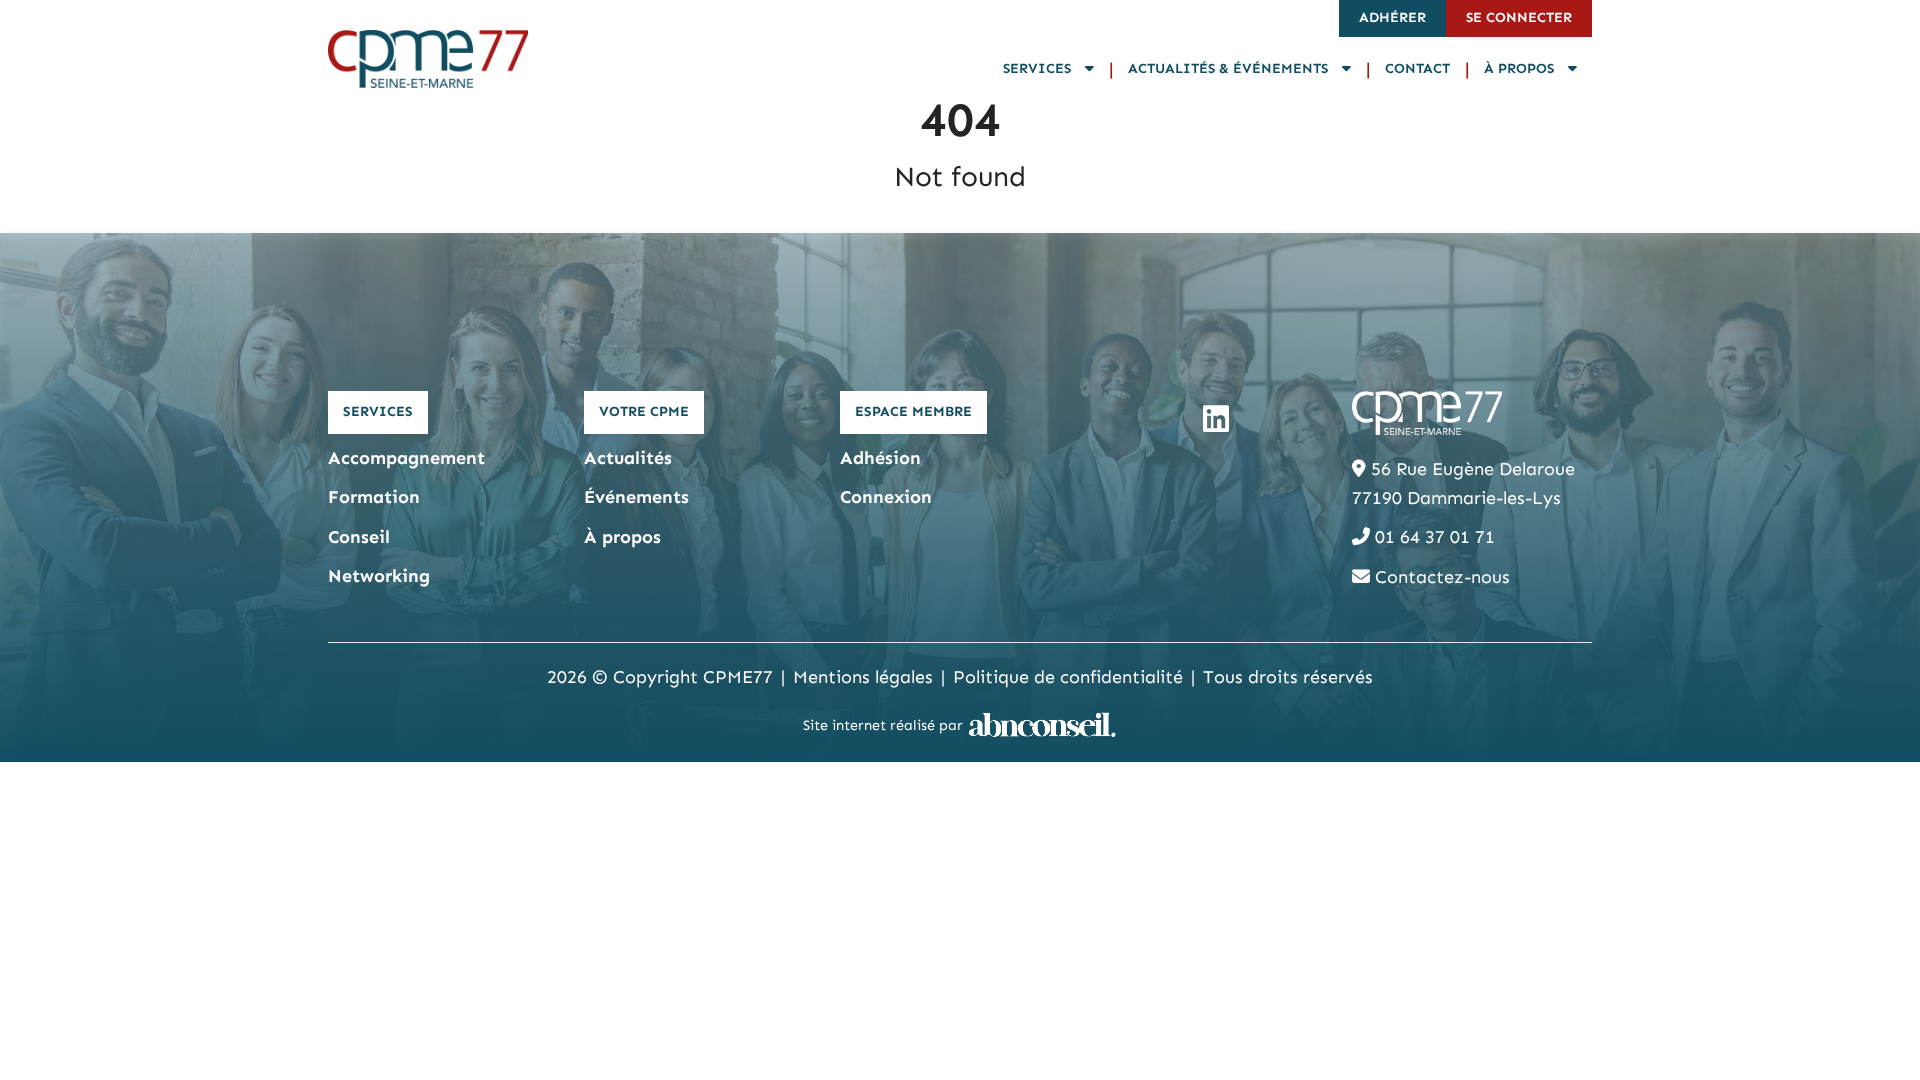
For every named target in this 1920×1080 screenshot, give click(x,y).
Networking (379, 576)
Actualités (628, 458)
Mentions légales (863, 677)
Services (1039, 68)
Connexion (886, 497)
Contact (1417, 68)
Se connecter (1519, 17)
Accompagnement (406, 458)
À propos (1521, 68)
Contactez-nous (1440, 577)
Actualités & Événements (1230, 68)
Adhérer (1392, 17)
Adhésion (880, 458)
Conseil (359, 537)
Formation (374, 497)
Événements (636, 497)
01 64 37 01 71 (1432, 537)
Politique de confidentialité (1068, 677)
